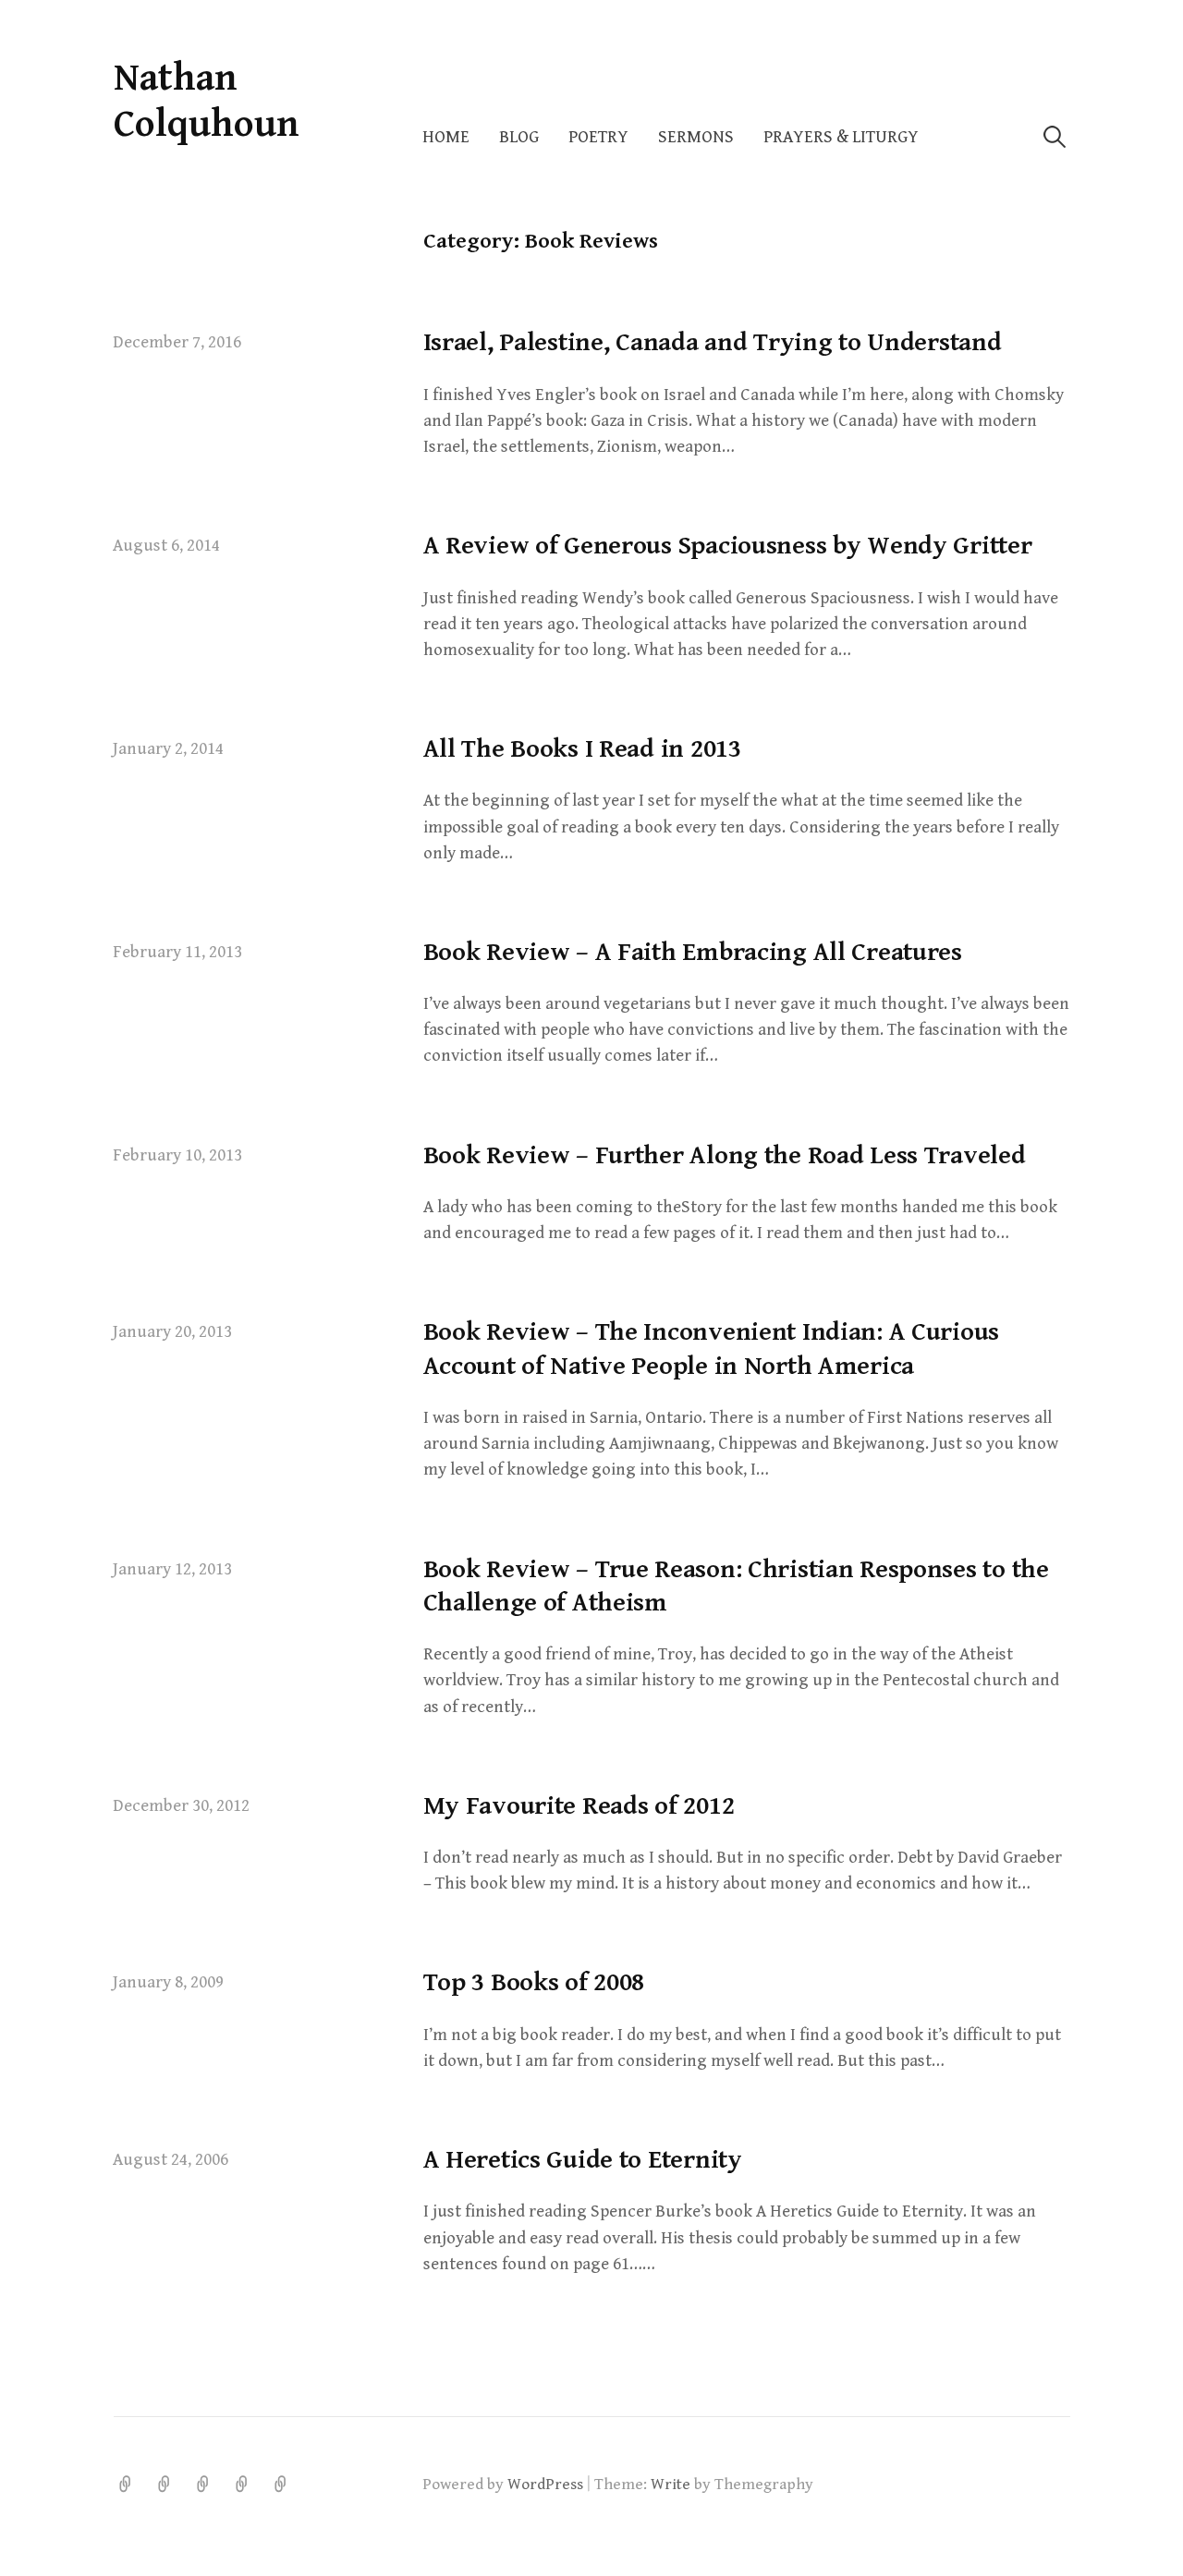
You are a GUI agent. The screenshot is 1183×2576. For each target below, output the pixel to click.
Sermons (696, 137)
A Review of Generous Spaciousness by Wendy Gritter (728, 546)
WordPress (545, 2485)
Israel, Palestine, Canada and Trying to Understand (713, 343)
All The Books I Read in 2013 (582, 749)
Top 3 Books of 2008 (534, 1983)
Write (671, 2485)
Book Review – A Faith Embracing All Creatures (693, 953)
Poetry (598, 137)
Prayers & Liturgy (841, 137)
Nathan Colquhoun (207, 101)
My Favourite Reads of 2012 (579, 1806)
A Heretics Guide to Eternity (583, 2160)
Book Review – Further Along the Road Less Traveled (725, 1156)
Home (446, 137)
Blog (519, 137)
